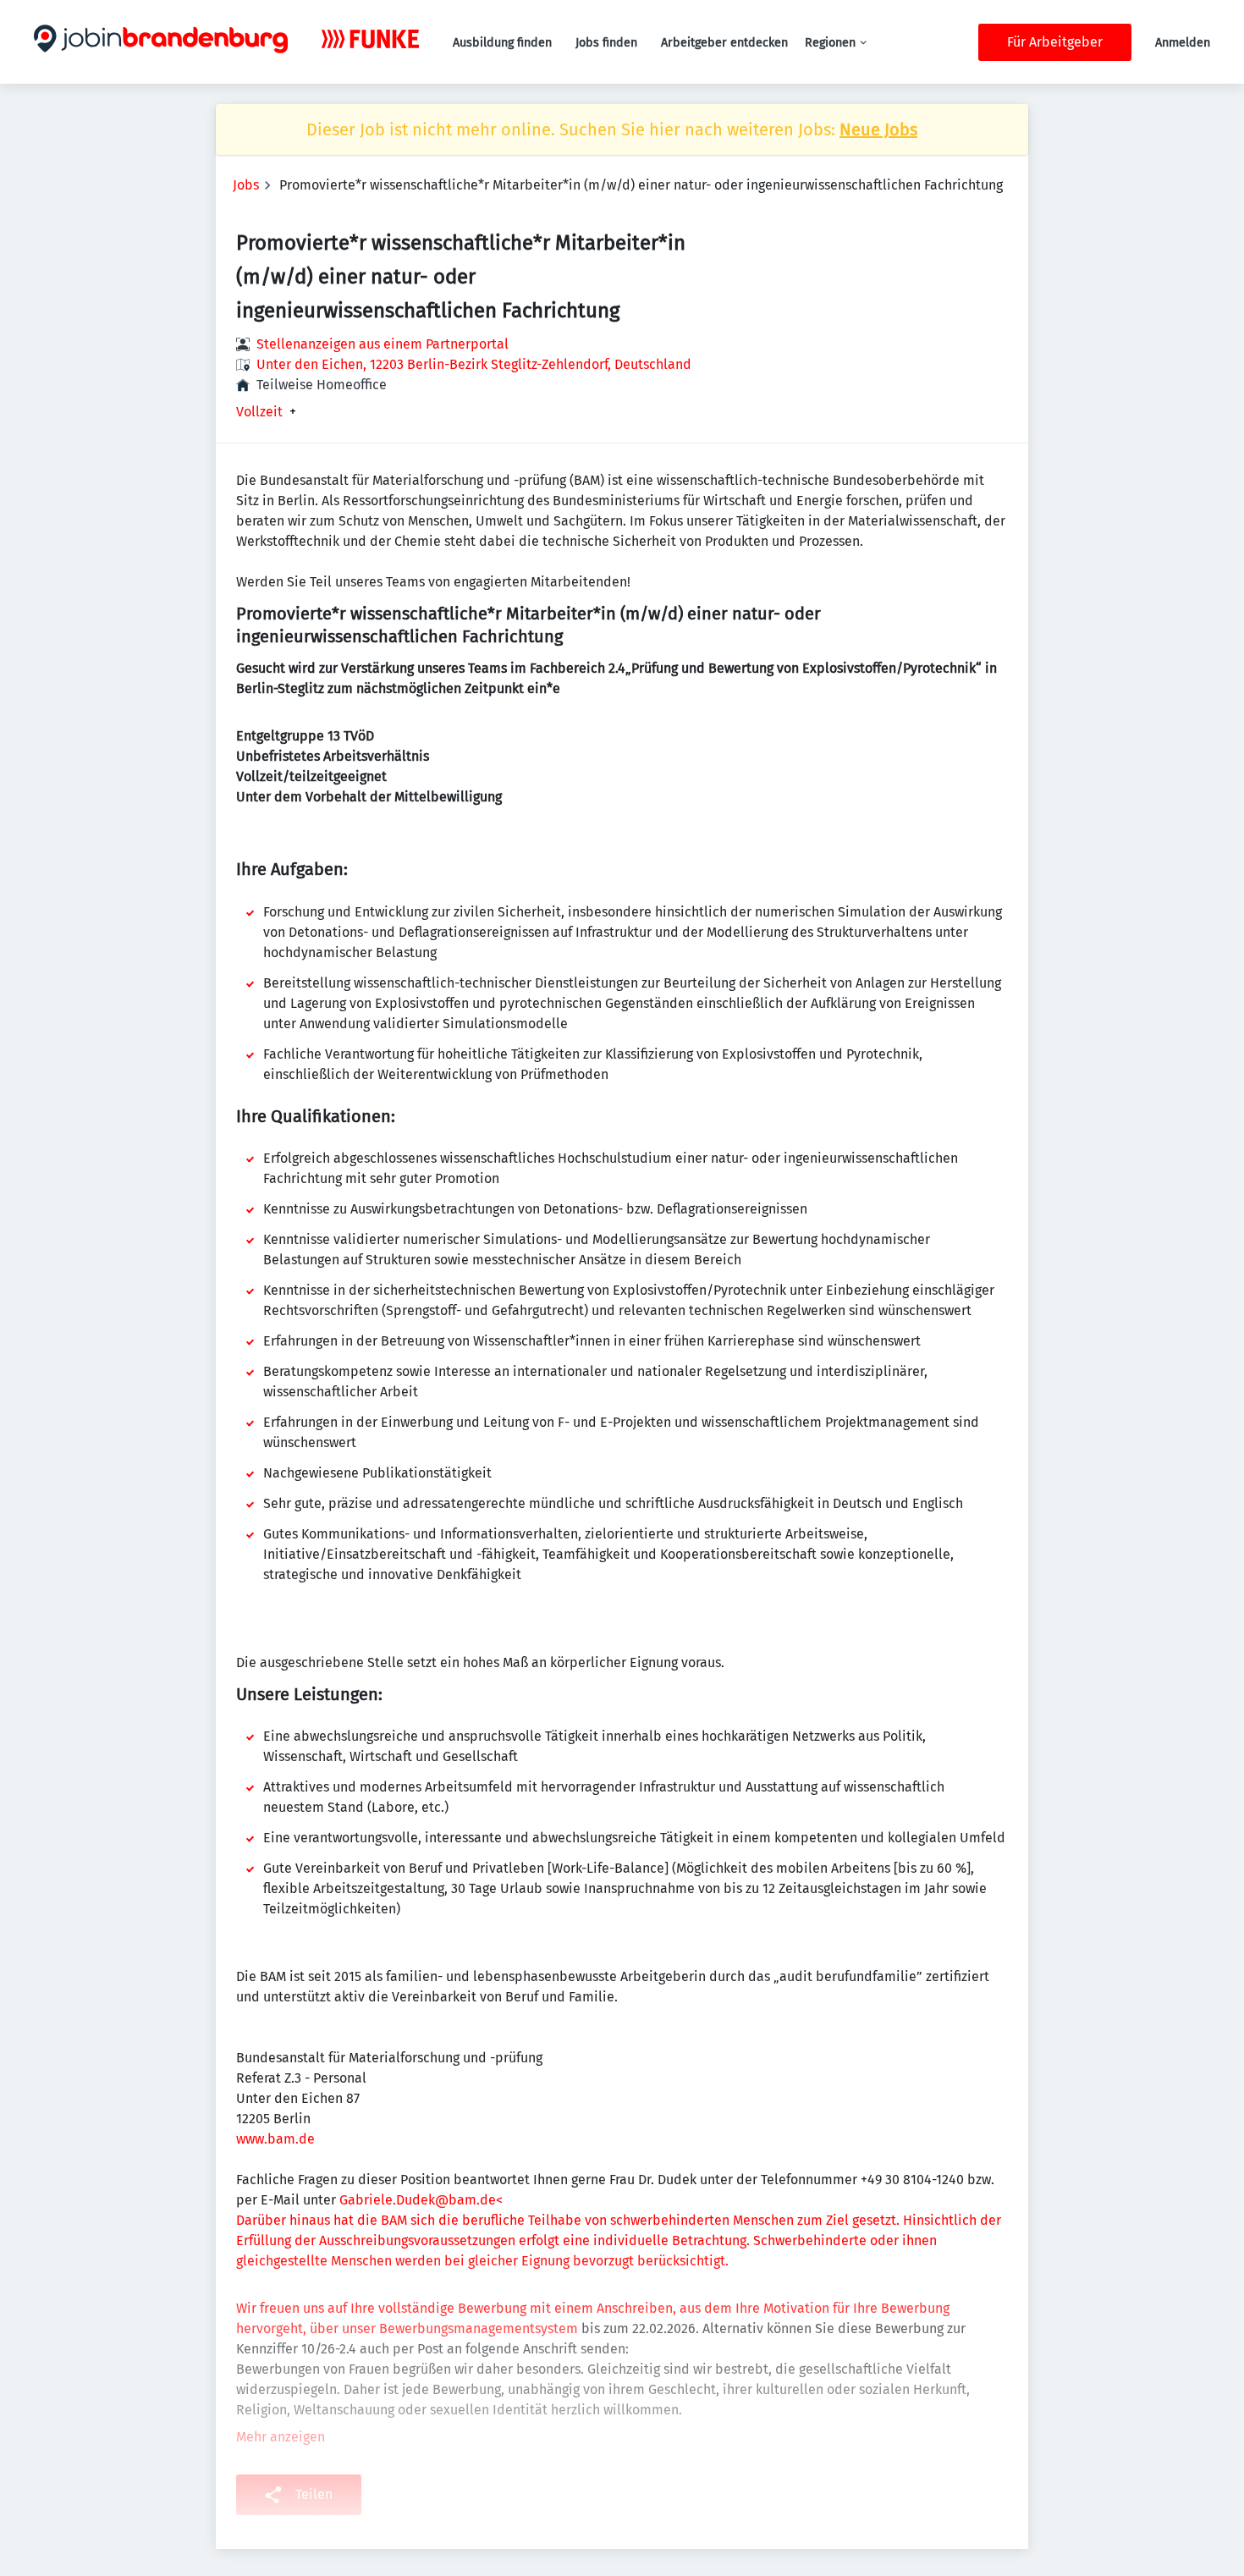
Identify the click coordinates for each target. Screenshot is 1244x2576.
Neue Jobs (878, 129)
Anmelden (1183, 43)
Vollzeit (259, 412)
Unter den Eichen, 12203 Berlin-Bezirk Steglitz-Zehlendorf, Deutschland (474, 364)
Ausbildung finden (502, 43)
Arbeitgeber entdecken (724, 43)
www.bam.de (275, 2139)
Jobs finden (606, 43)
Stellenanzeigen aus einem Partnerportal (383, 344)
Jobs (246, 185)
